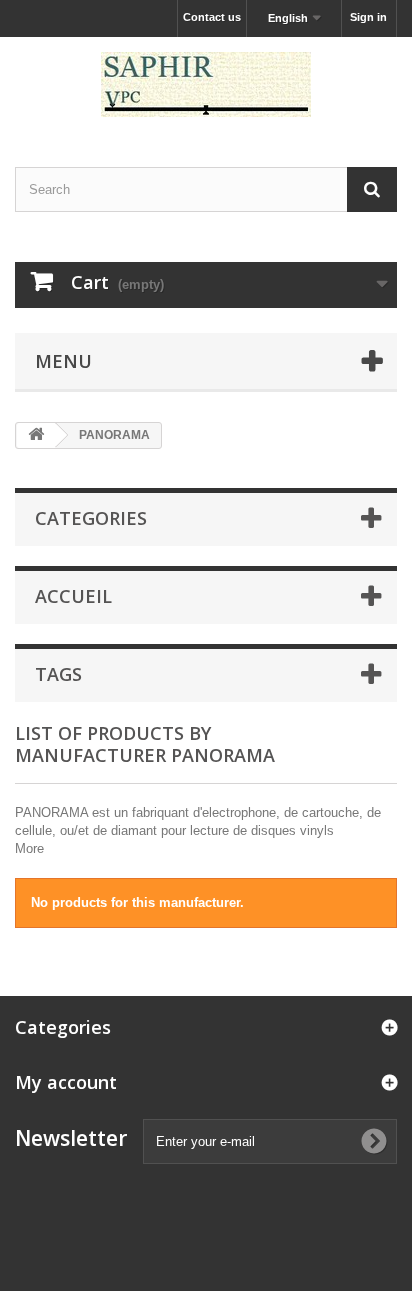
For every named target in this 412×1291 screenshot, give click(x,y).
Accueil (73, 596)
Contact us (212, 17)
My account (66, 1082)
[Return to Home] (36, 435)
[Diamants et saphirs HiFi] (206, 84)
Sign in (368, 17)
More (29, 848)
